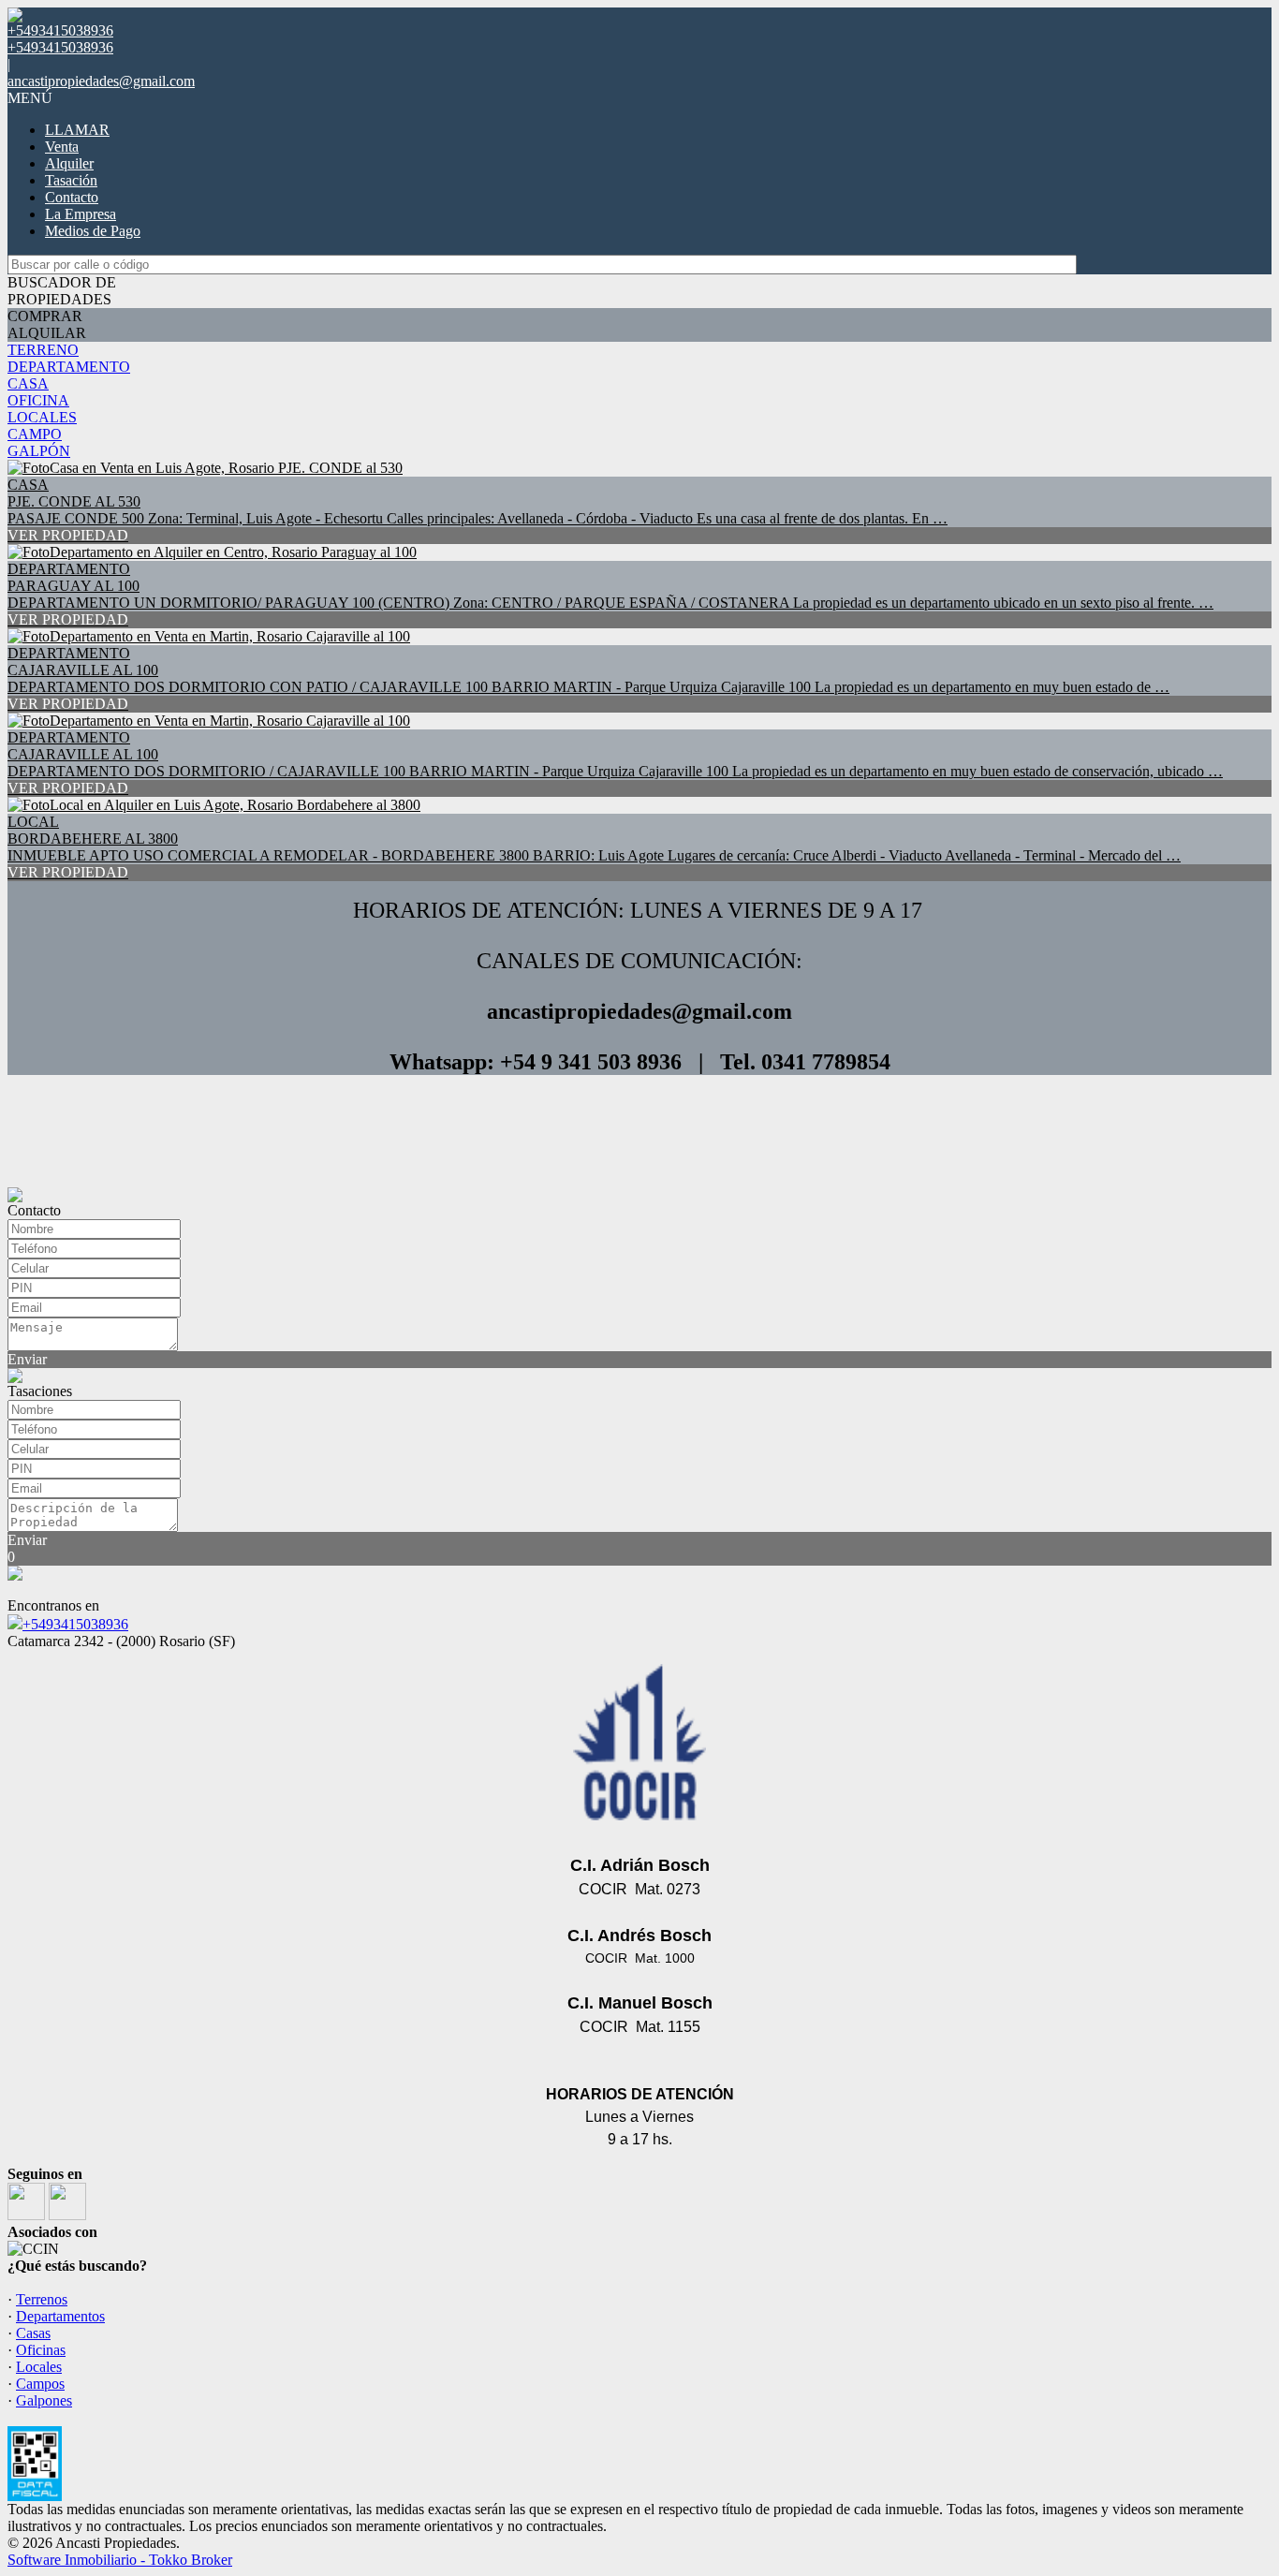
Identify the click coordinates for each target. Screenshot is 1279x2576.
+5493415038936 (75, 1624)
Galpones (44, 2400)
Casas (33, 2333)
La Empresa (81, 214)
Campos (40, 2384)
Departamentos (60, 2316)
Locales (39, 2367)
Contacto (72, 197)
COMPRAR (45, 316)
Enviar (27, 1359)
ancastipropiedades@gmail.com (101, 81)
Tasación (71, 180)
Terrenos (42, 2299)
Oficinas (41, 2350)
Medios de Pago (93, 231)
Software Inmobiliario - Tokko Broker (120, 2560)
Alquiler (69, 163)
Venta (62, 147)
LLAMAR (77, 130)
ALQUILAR (47, 333)
